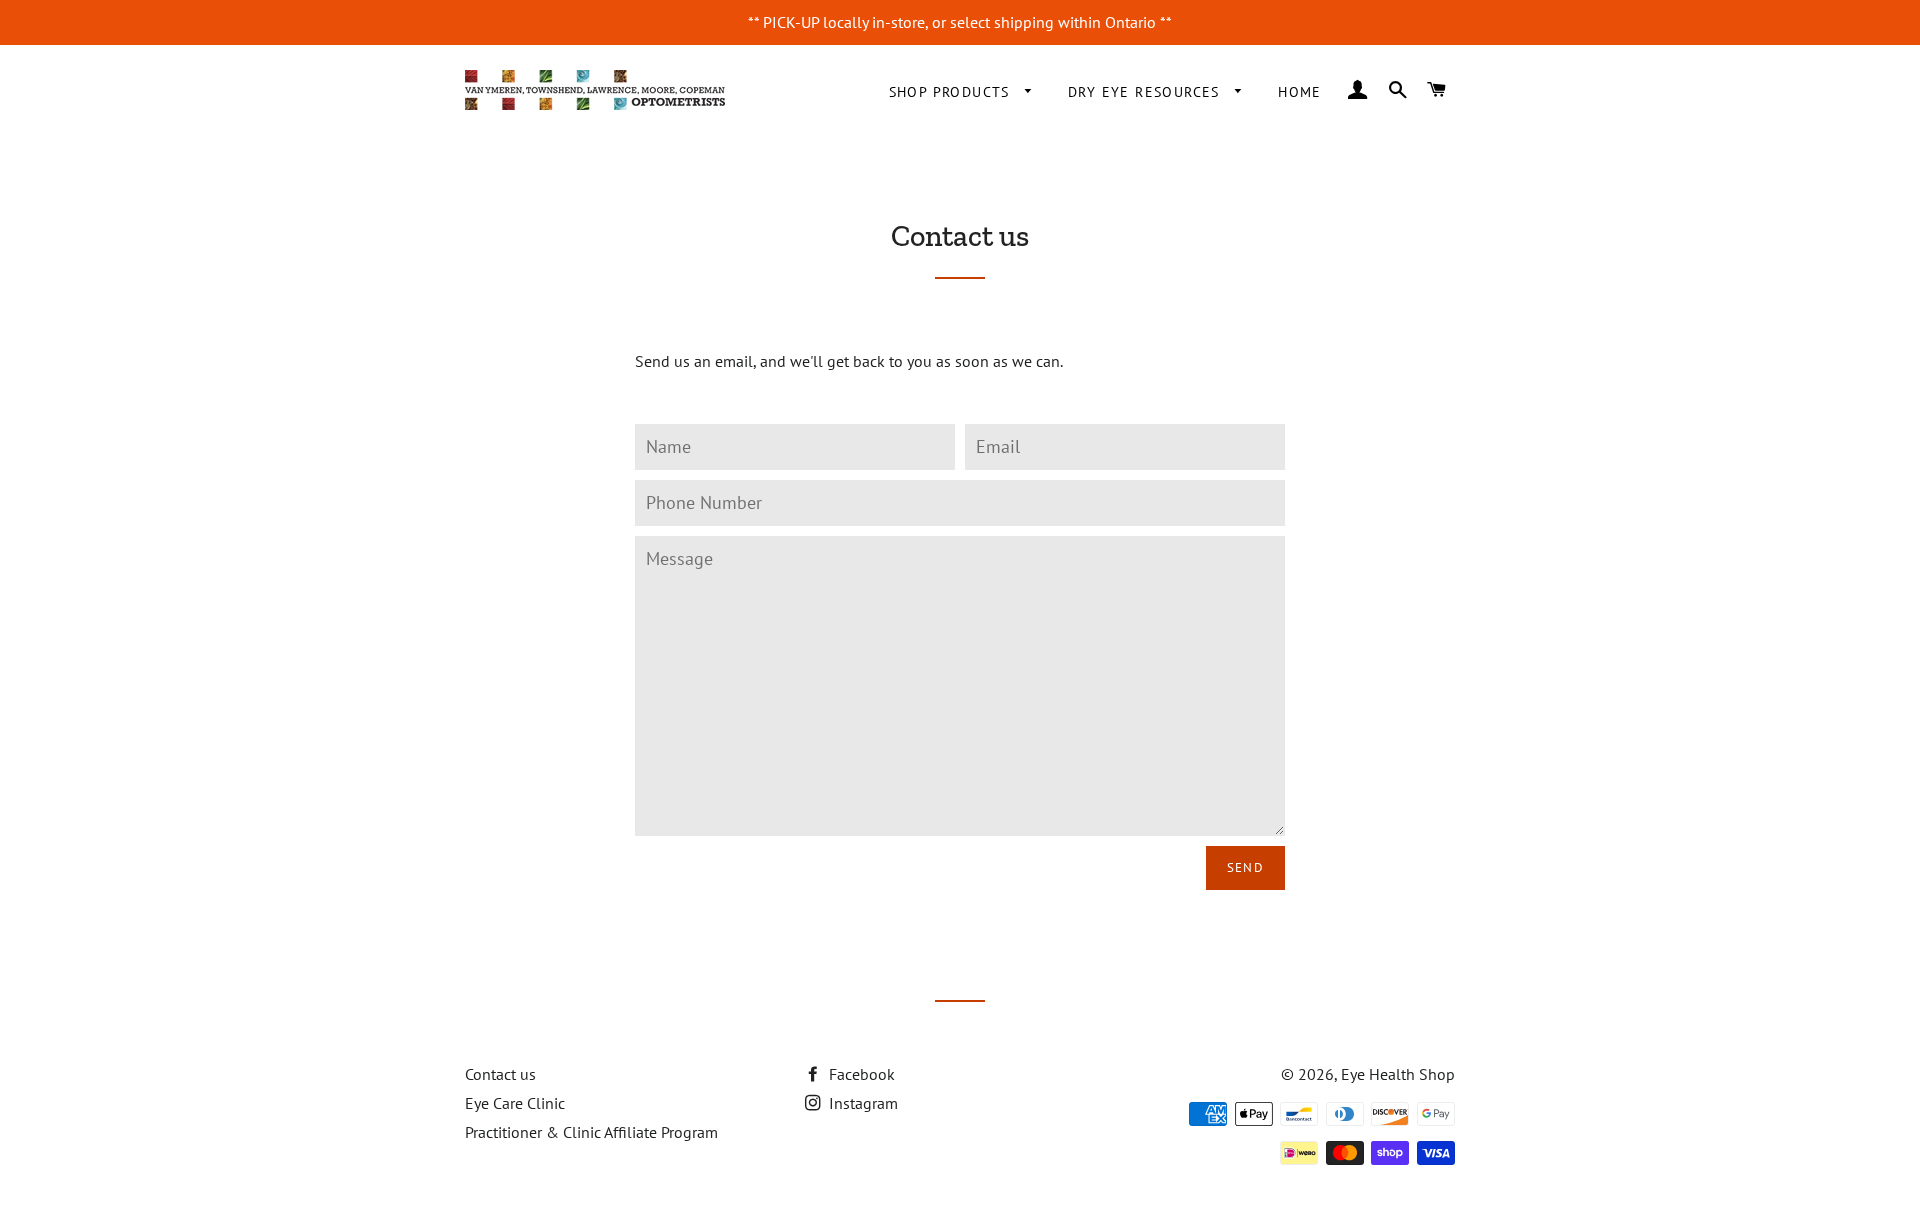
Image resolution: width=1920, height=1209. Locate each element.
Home (1300, 92)
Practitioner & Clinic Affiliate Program (591, 1132)
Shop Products (952, 92)
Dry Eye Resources (1146, 92)
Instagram (861, 1103)
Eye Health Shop (1398, 1074)
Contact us (500, 1074)
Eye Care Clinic (515, 1103)
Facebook (860, 1074)
